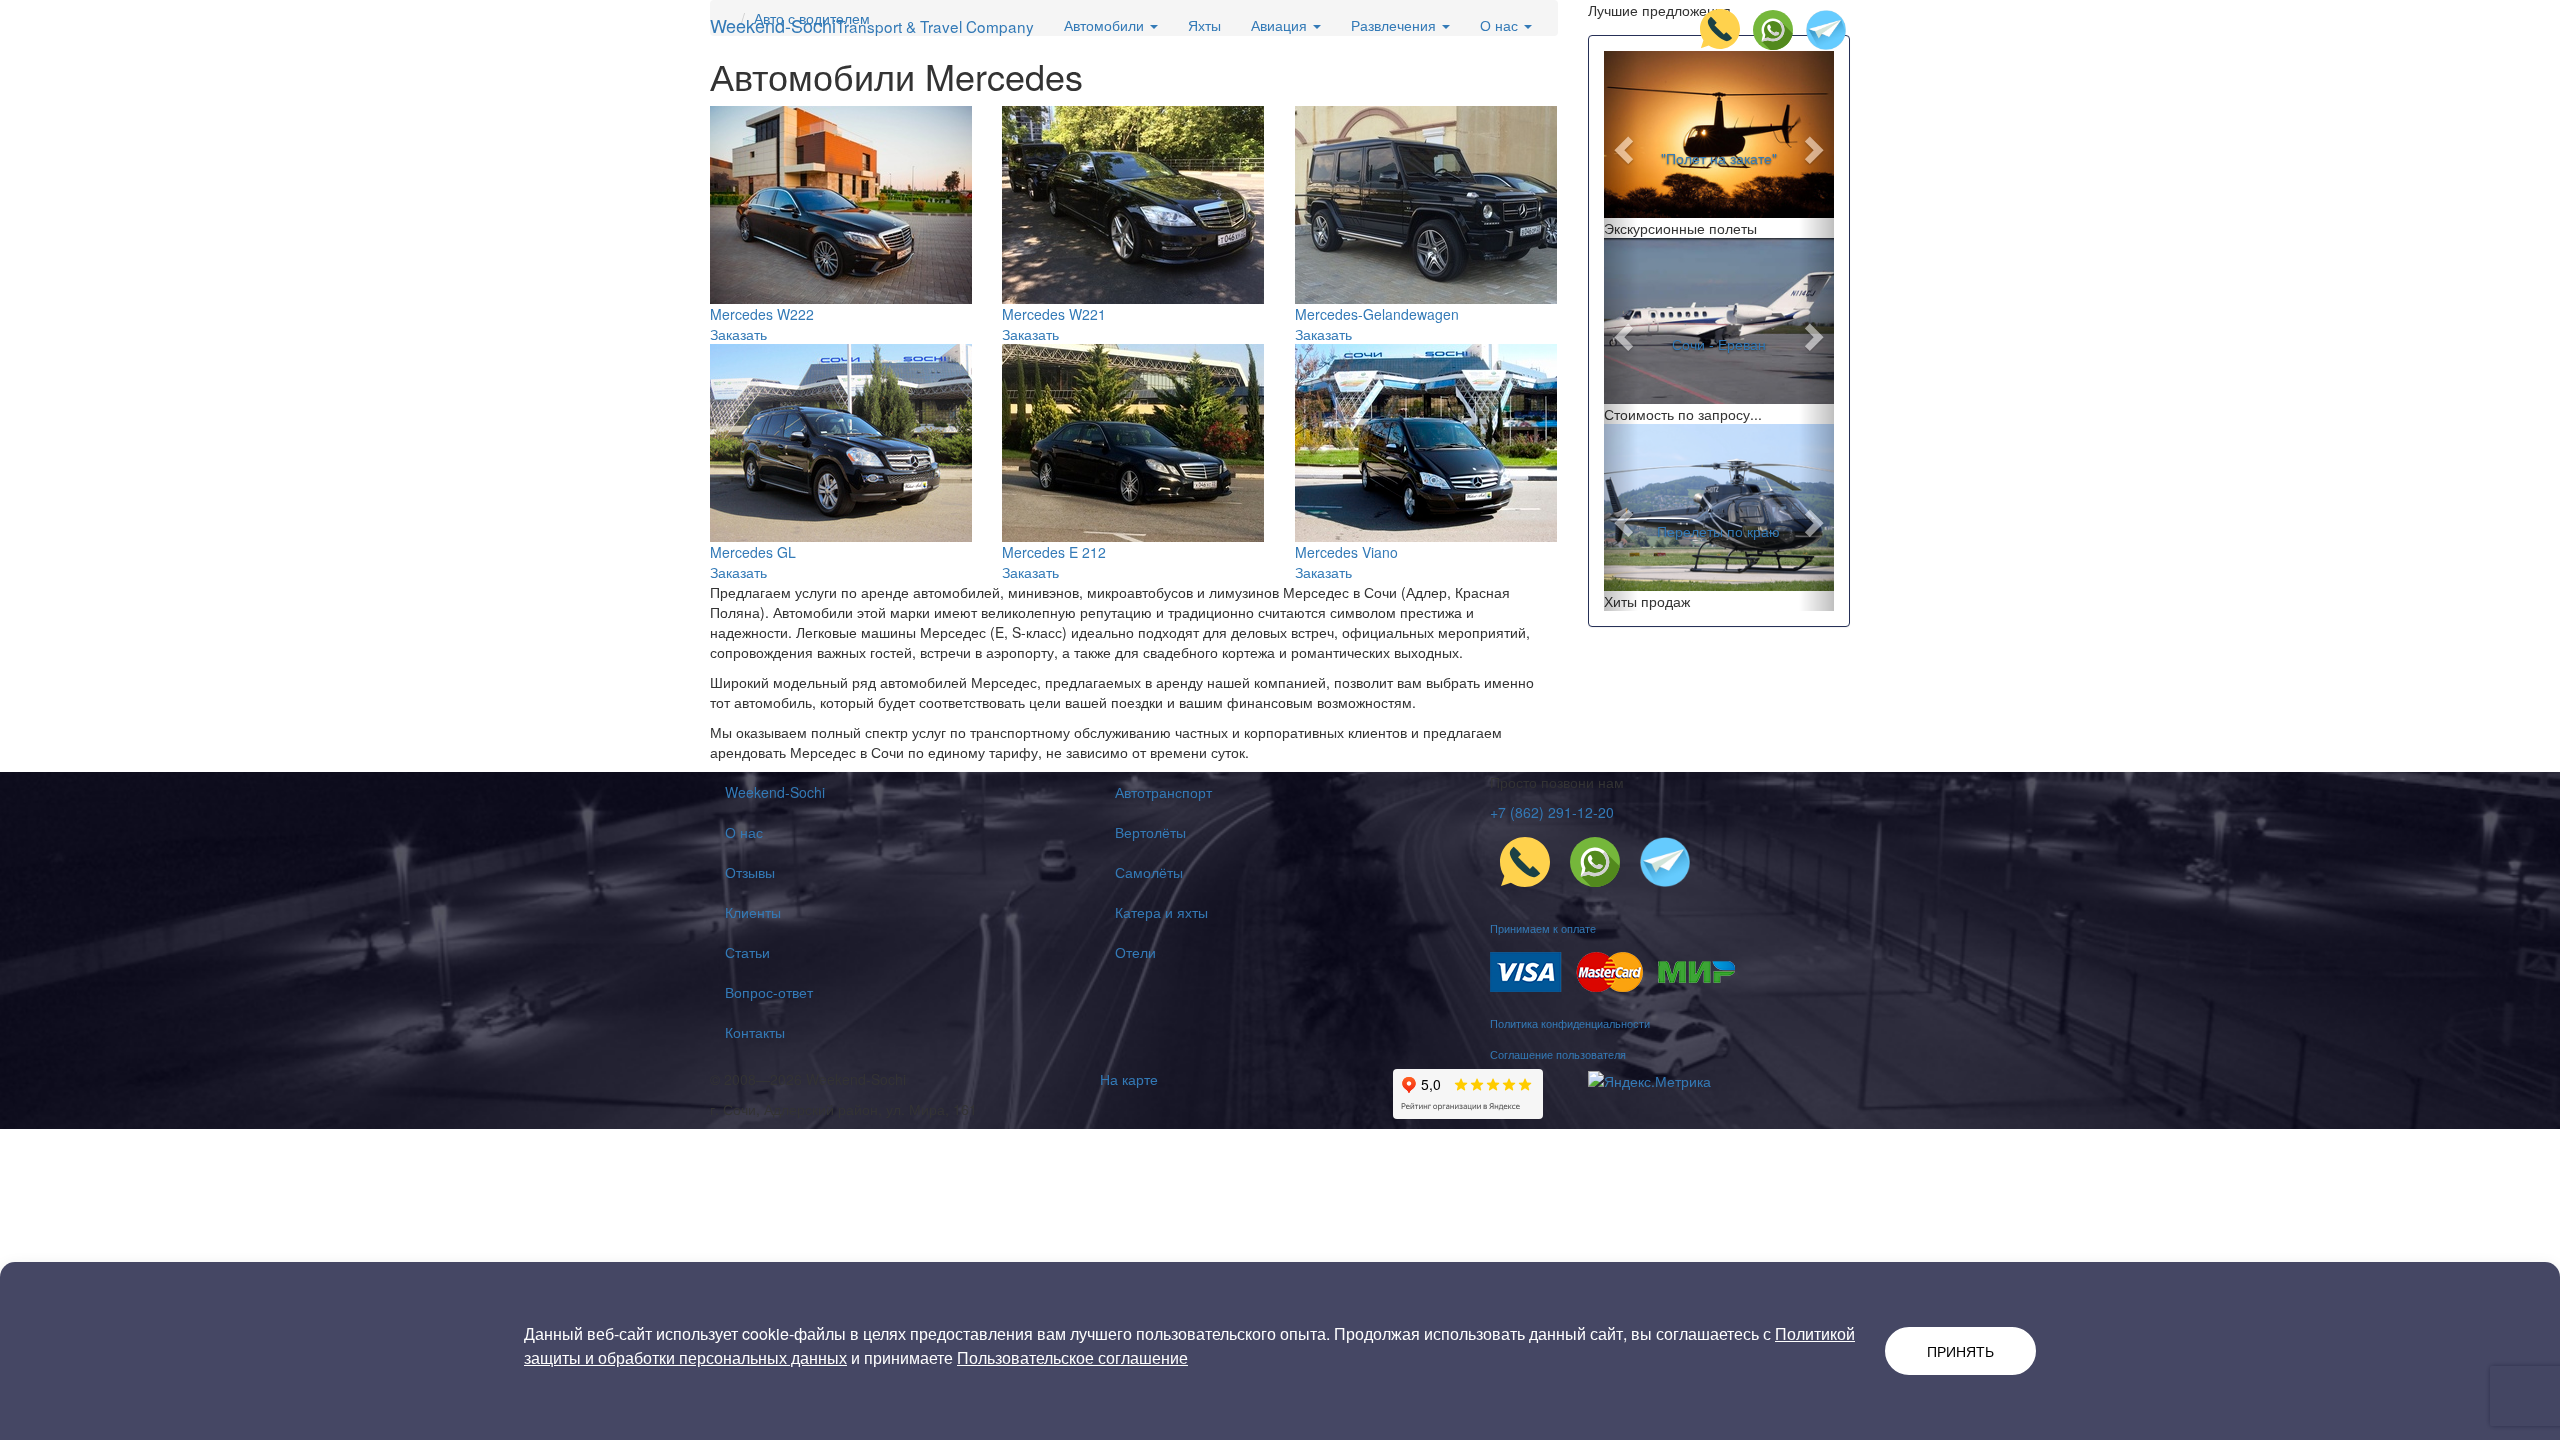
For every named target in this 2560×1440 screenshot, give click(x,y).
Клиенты (753, 912)
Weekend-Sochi (872, 25)
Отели (1135, 952)
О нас (744, 832)
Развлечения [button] (1395, 25)
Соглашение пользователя (1558, 1054)
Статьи (747, 952)
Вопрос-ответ (769, 992)
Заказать (738, 334)
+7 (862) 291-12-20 (1552, 812)
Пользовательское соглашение (1072, 1357)
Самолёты (1149, 872)
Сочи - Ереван (1719, 344)
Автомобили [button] (1106, 25)
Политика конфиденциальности (1570, 1023)
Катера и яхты (1161, 912)
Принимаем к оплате (1543, 928)
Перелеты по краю (1718, 531)
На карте (1129, 1079)
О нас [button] (1501, 25)
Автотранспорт (1163, 792)
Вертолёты (1150, 832)
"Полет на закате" (1719, 158)
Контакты (755, 1032)
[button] (1621, 144)
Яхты (1204, 25)
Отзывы (750, 872)
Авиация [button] (1281, 25)
